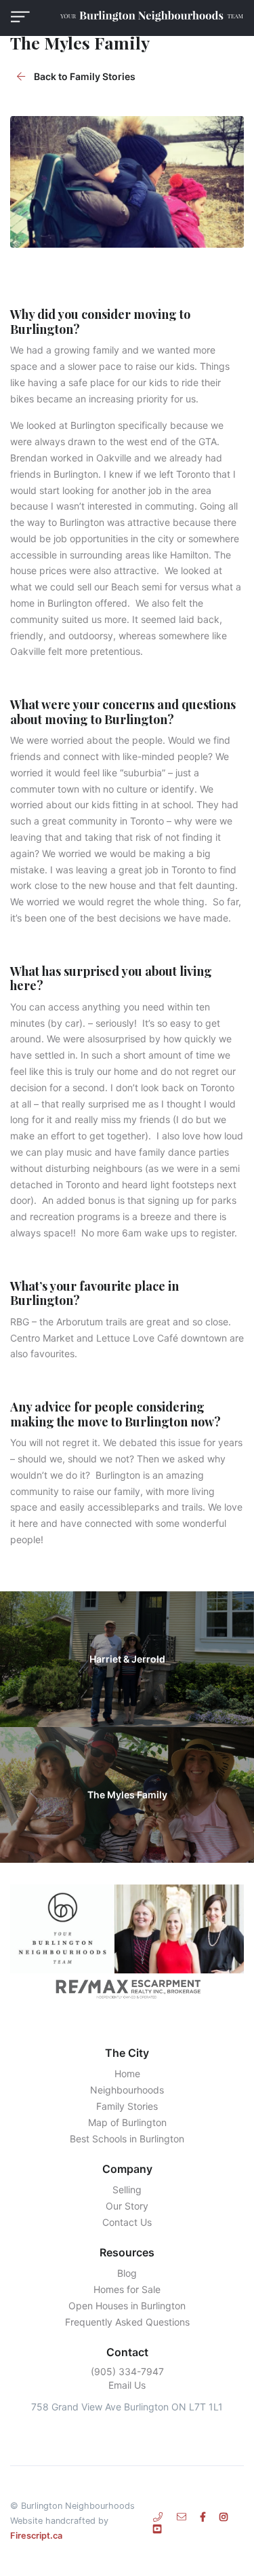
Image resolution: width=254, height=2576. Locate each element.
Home (127, 2073)
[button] (20, 17)
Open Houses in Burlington (127, 2306)
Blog (127, 2273)
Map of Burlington (127, 2122)
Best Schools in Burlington (127, 2139)
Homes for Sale (127, 2289)
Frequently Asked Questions (127, 2322)
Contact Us (127, 2222)
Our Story (127, 2206)
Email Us (127, 2385)
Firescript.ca (36, 2536)
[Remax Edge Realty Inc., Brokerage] (127, 1988)
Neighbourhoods (127, 2090)
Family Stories (127, 2106)
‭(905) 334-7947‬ (127, 2371)
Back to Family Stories (84, 76)
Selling (127, 2190)
